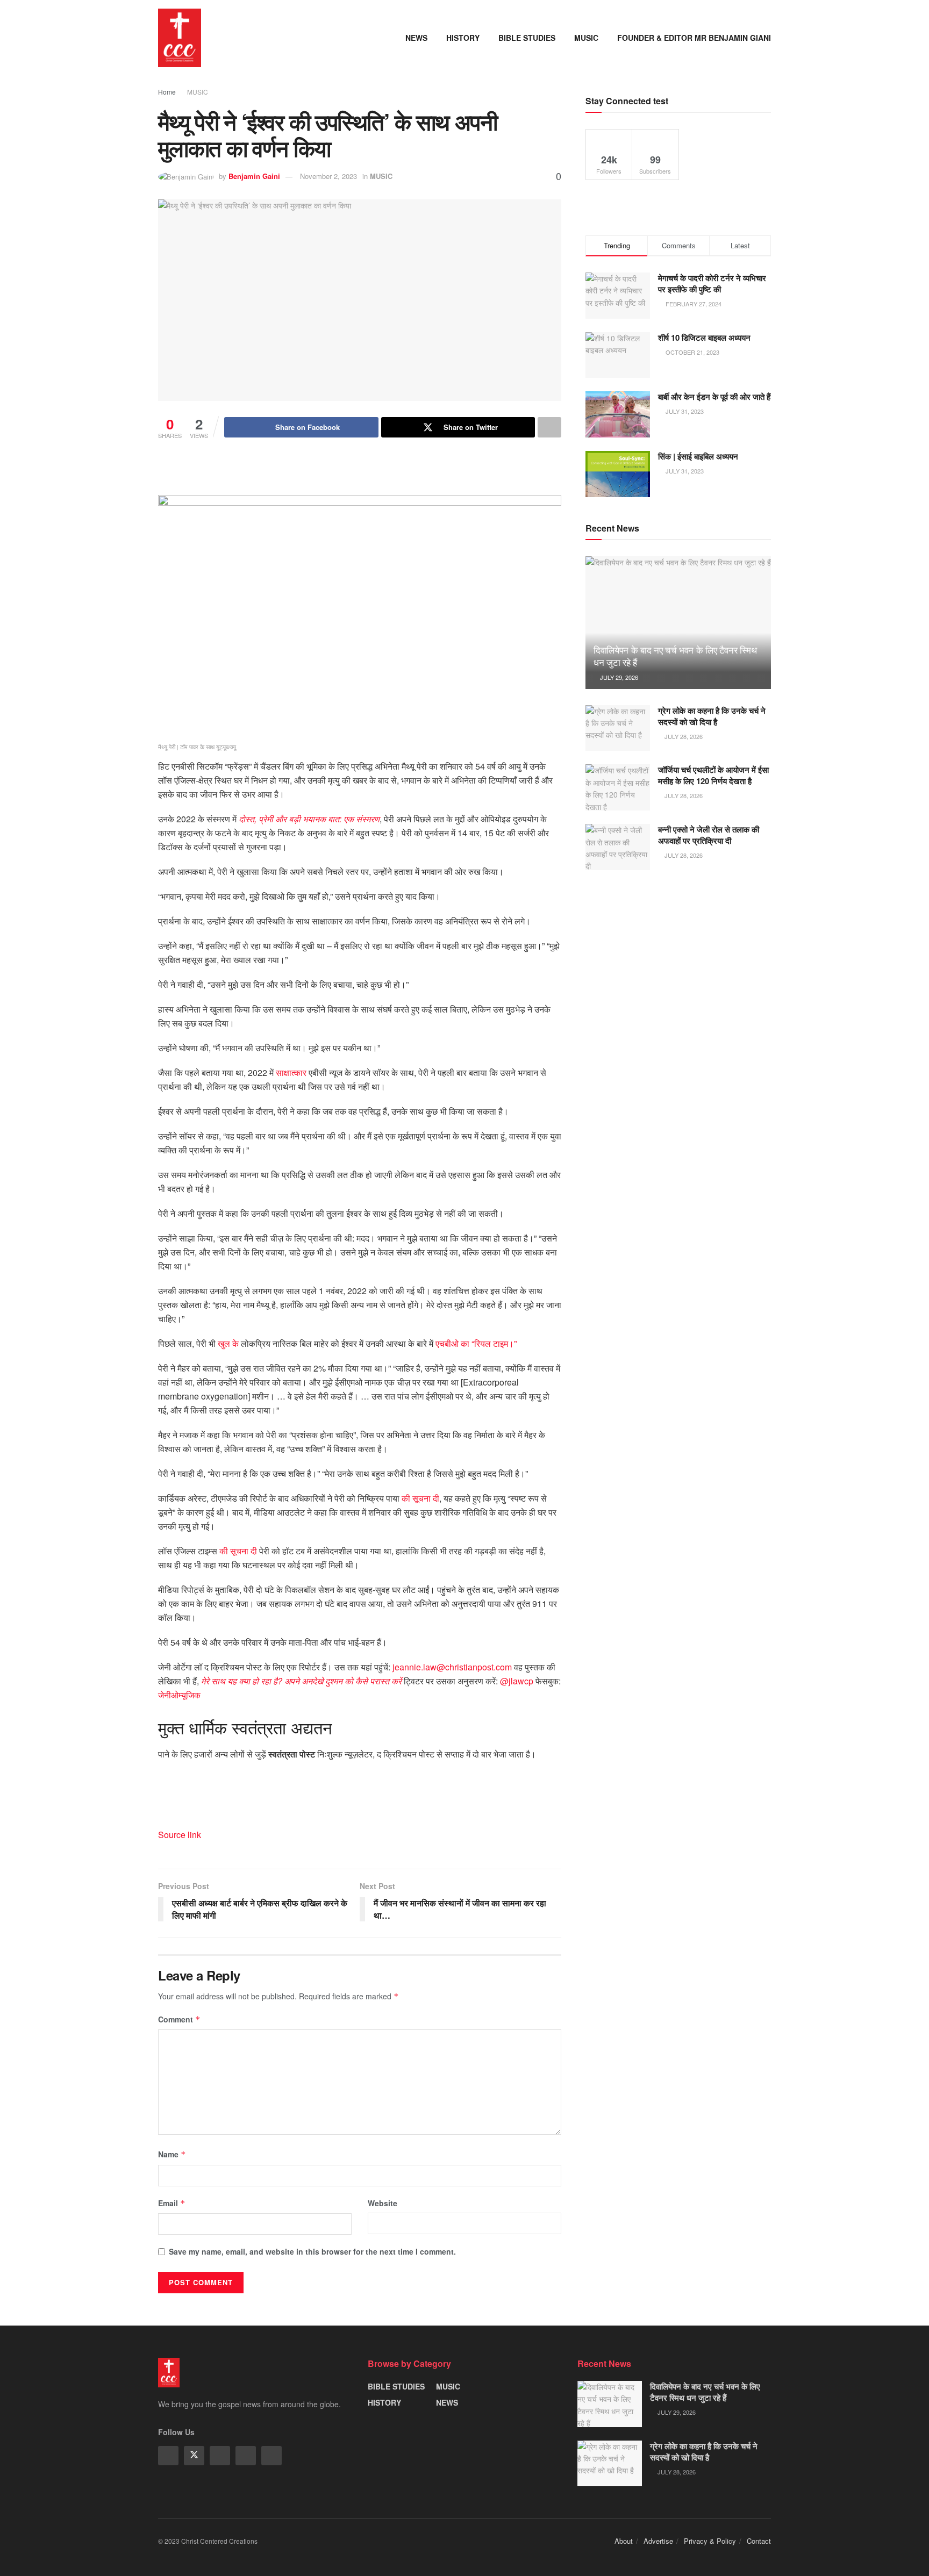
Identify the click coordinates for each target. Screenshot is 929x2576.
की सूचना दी (420, 1498)
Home (167, 92)
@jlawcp (517, 1681)
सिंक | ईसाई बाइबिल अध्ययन (698, 456)
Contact (759, 2541)
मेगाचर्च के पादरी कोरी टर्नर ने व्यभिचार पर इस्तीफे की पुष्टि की (712, 284)
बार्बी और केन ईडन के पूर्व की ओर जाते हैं (714, 397)
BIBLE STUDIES (527, 38)
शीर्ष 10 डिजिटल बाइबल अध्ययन (704, 338)
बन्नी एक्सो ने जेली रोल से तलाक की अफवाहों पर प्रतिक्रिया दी (709, 835)
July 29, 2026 (618, 677)
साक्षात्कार (291, 1072)
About (624, 2541)
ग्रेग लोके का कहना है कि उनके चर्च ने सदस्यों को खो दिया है (712, 716)
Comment (179, 2019)
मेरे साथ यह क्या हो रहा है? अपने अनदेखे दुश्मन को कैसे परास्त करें (301, 1681)
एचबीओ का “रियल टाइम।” (476, 1343)
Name (172, 2154)
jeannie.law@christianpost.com (452, 1667)
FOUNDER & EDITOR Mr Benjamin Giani (694, 38)
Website (383, 2203)
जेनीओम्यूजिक (179, 1695)
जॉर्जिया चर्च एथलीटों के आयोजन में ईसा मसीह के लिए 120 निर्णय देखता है (713, 775)
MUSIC (586, 38)
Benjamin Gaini (254, 176)
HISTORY (463, 38)
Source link (180, 1835)
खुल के (228, 1343)
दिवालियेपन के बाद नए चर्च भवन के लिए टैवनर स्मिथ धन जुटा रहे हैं (675, 656)
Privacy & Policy (710, 2541)
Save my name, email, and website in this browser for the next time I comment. (312, 2251)
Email (172, 2203)
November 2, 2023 (328, 176)
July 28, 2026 (683, 736)
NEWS (416, 38)
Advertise (658, 2541)
